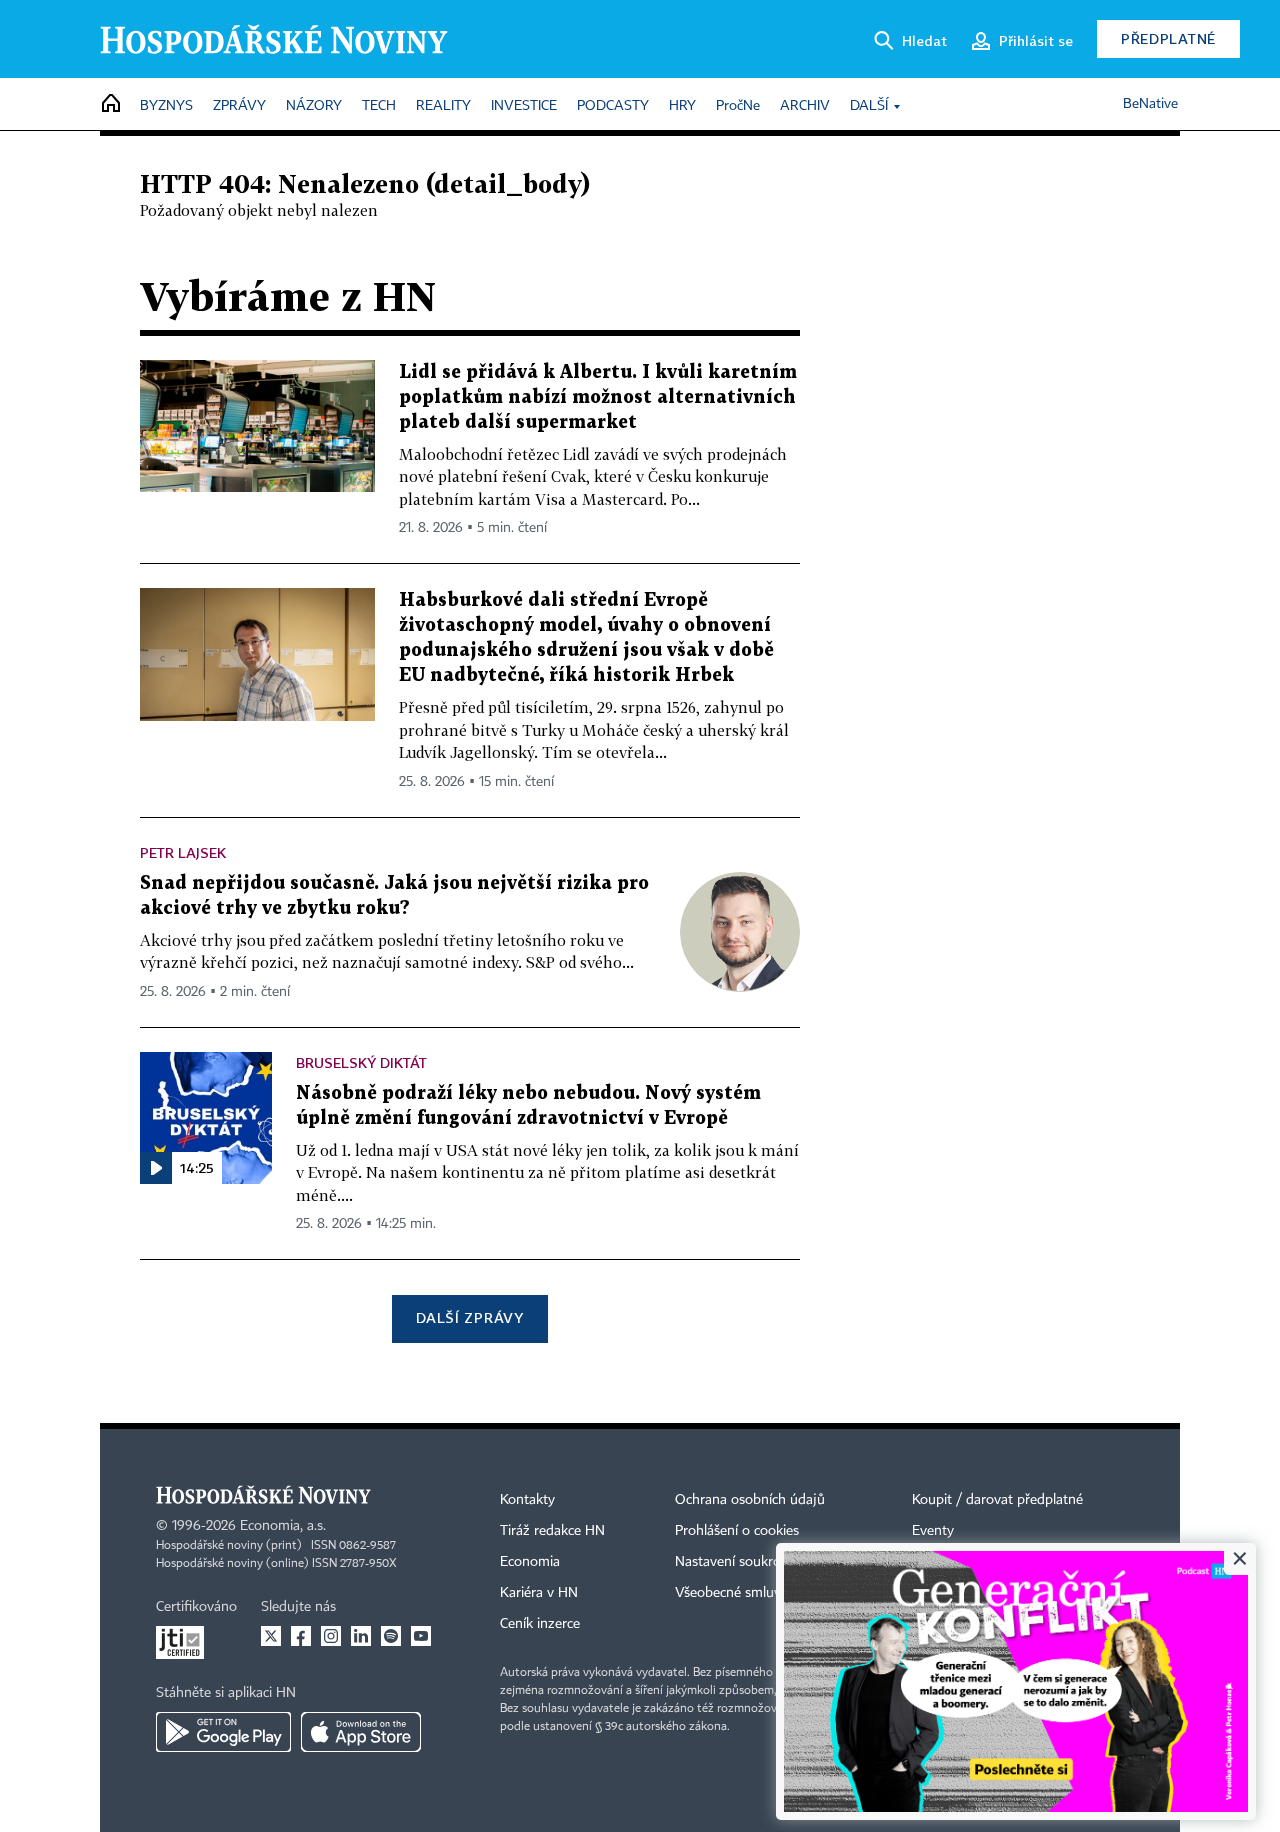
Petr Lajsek (183, 852)
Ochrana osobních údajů (750, 1500)
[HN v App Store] (361, 1732)
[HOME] (111, 104)
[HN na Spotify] (391, 1636)
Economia (530, 1562)
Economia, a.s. (283, 1526)
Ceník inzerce (540, 1624)
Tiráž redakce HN (552, 1531)
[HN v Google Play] (223, 1732)
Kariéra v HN (539, 1593)
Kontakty (527, 1500)
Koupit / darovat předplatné (997, 1500)
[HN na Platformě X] (271, 1636)
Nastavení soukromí (735, 1562)
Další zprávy (469, 1317)
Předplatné (1168, 38)
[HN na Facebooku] (301, 1636)
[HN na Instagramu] (331, 1636)
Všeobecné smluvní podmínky (766, 1593)
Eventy (933, 1531)
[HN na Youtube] (421, 1636)
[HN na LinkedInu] (361, 1636)
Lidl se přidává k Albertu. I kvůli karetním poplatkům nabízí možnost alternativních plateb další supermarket (598, 397)
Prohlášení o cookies (737, 1531)
